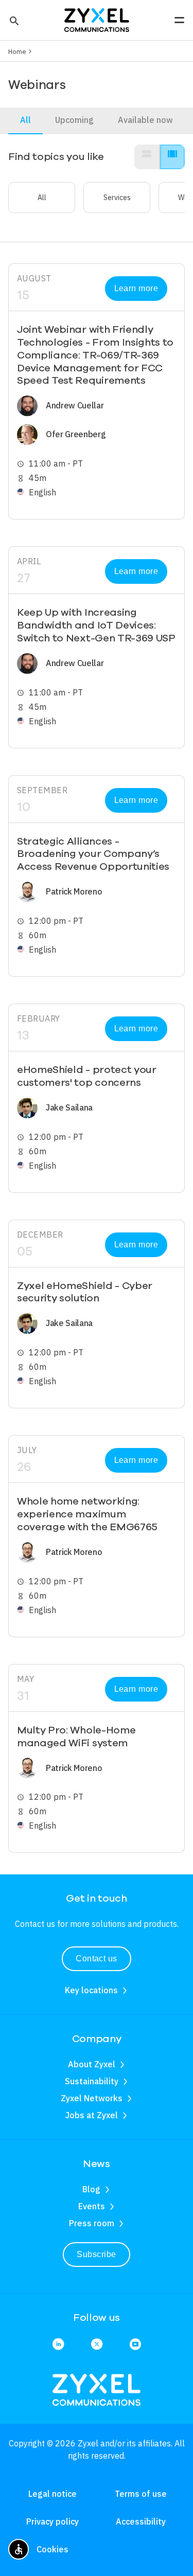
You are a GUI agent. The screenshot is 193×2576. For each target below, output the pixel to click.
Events (92, 2206)
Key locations (91, 1990)
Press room (92, 2223)
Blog (91, 2189)
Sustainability (92, 2081)
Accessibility (141, 2521)
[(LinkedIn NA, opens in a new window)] (58, 2345)
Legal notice (52, 2494)
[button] (13, 20)
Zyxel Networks (92, 2098)
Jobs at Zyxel (92, 2115)
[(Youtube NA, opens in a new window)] (135, 2345)
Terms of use (141, 2494)
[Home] (97, 19)
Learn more (136, 288)
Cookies (52, 2549)
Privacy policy (52, 2521)
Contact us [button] (97, 1958)
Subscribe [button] (96, 2254)
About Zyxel (92, 2064)
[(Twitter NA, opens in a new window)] (97, 2345)
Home (17, 51)
